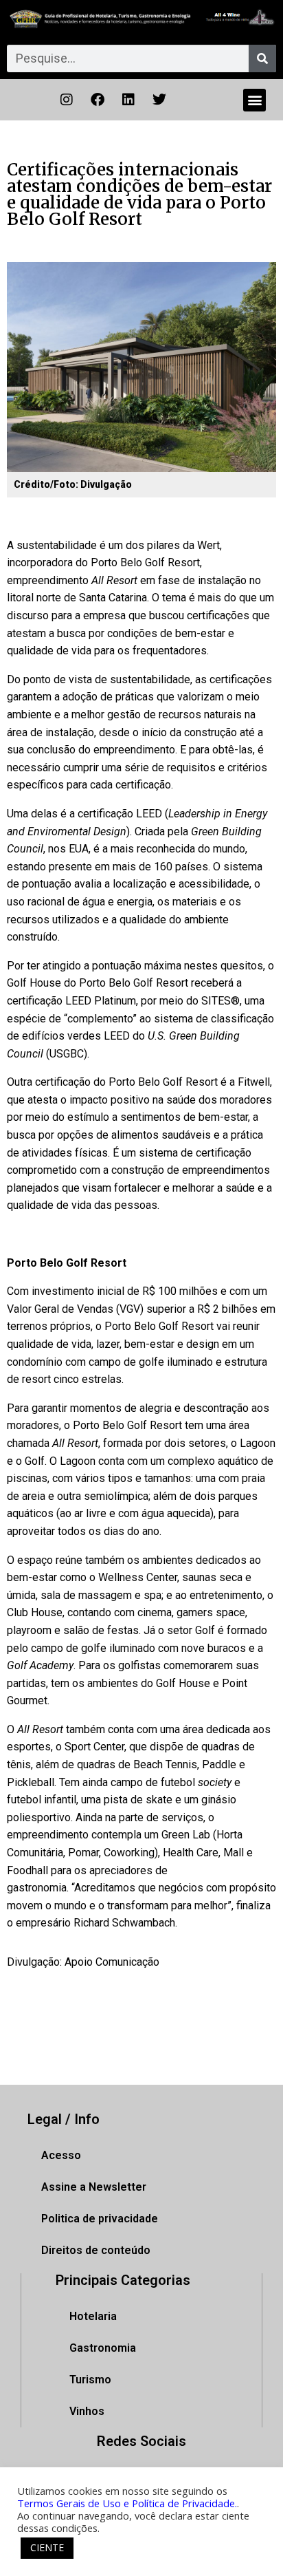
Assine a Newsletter (94, 2187)
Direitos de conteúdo (96, 2250)
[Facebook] (98, 100)
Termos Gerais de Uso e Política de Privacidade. (127, 2503)
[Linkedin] (128, 100)
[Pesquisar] (262, 58)
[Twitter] (159, 100)
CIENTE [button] (47, 2547)
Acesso (61, 2155)
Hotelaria (93, 2316)
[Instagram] (67, 100)
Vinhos (87, 2411)
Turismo (90, 2380)
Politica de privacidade (100, 2219)
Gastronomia (103, 2348)
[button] (254, 100)
